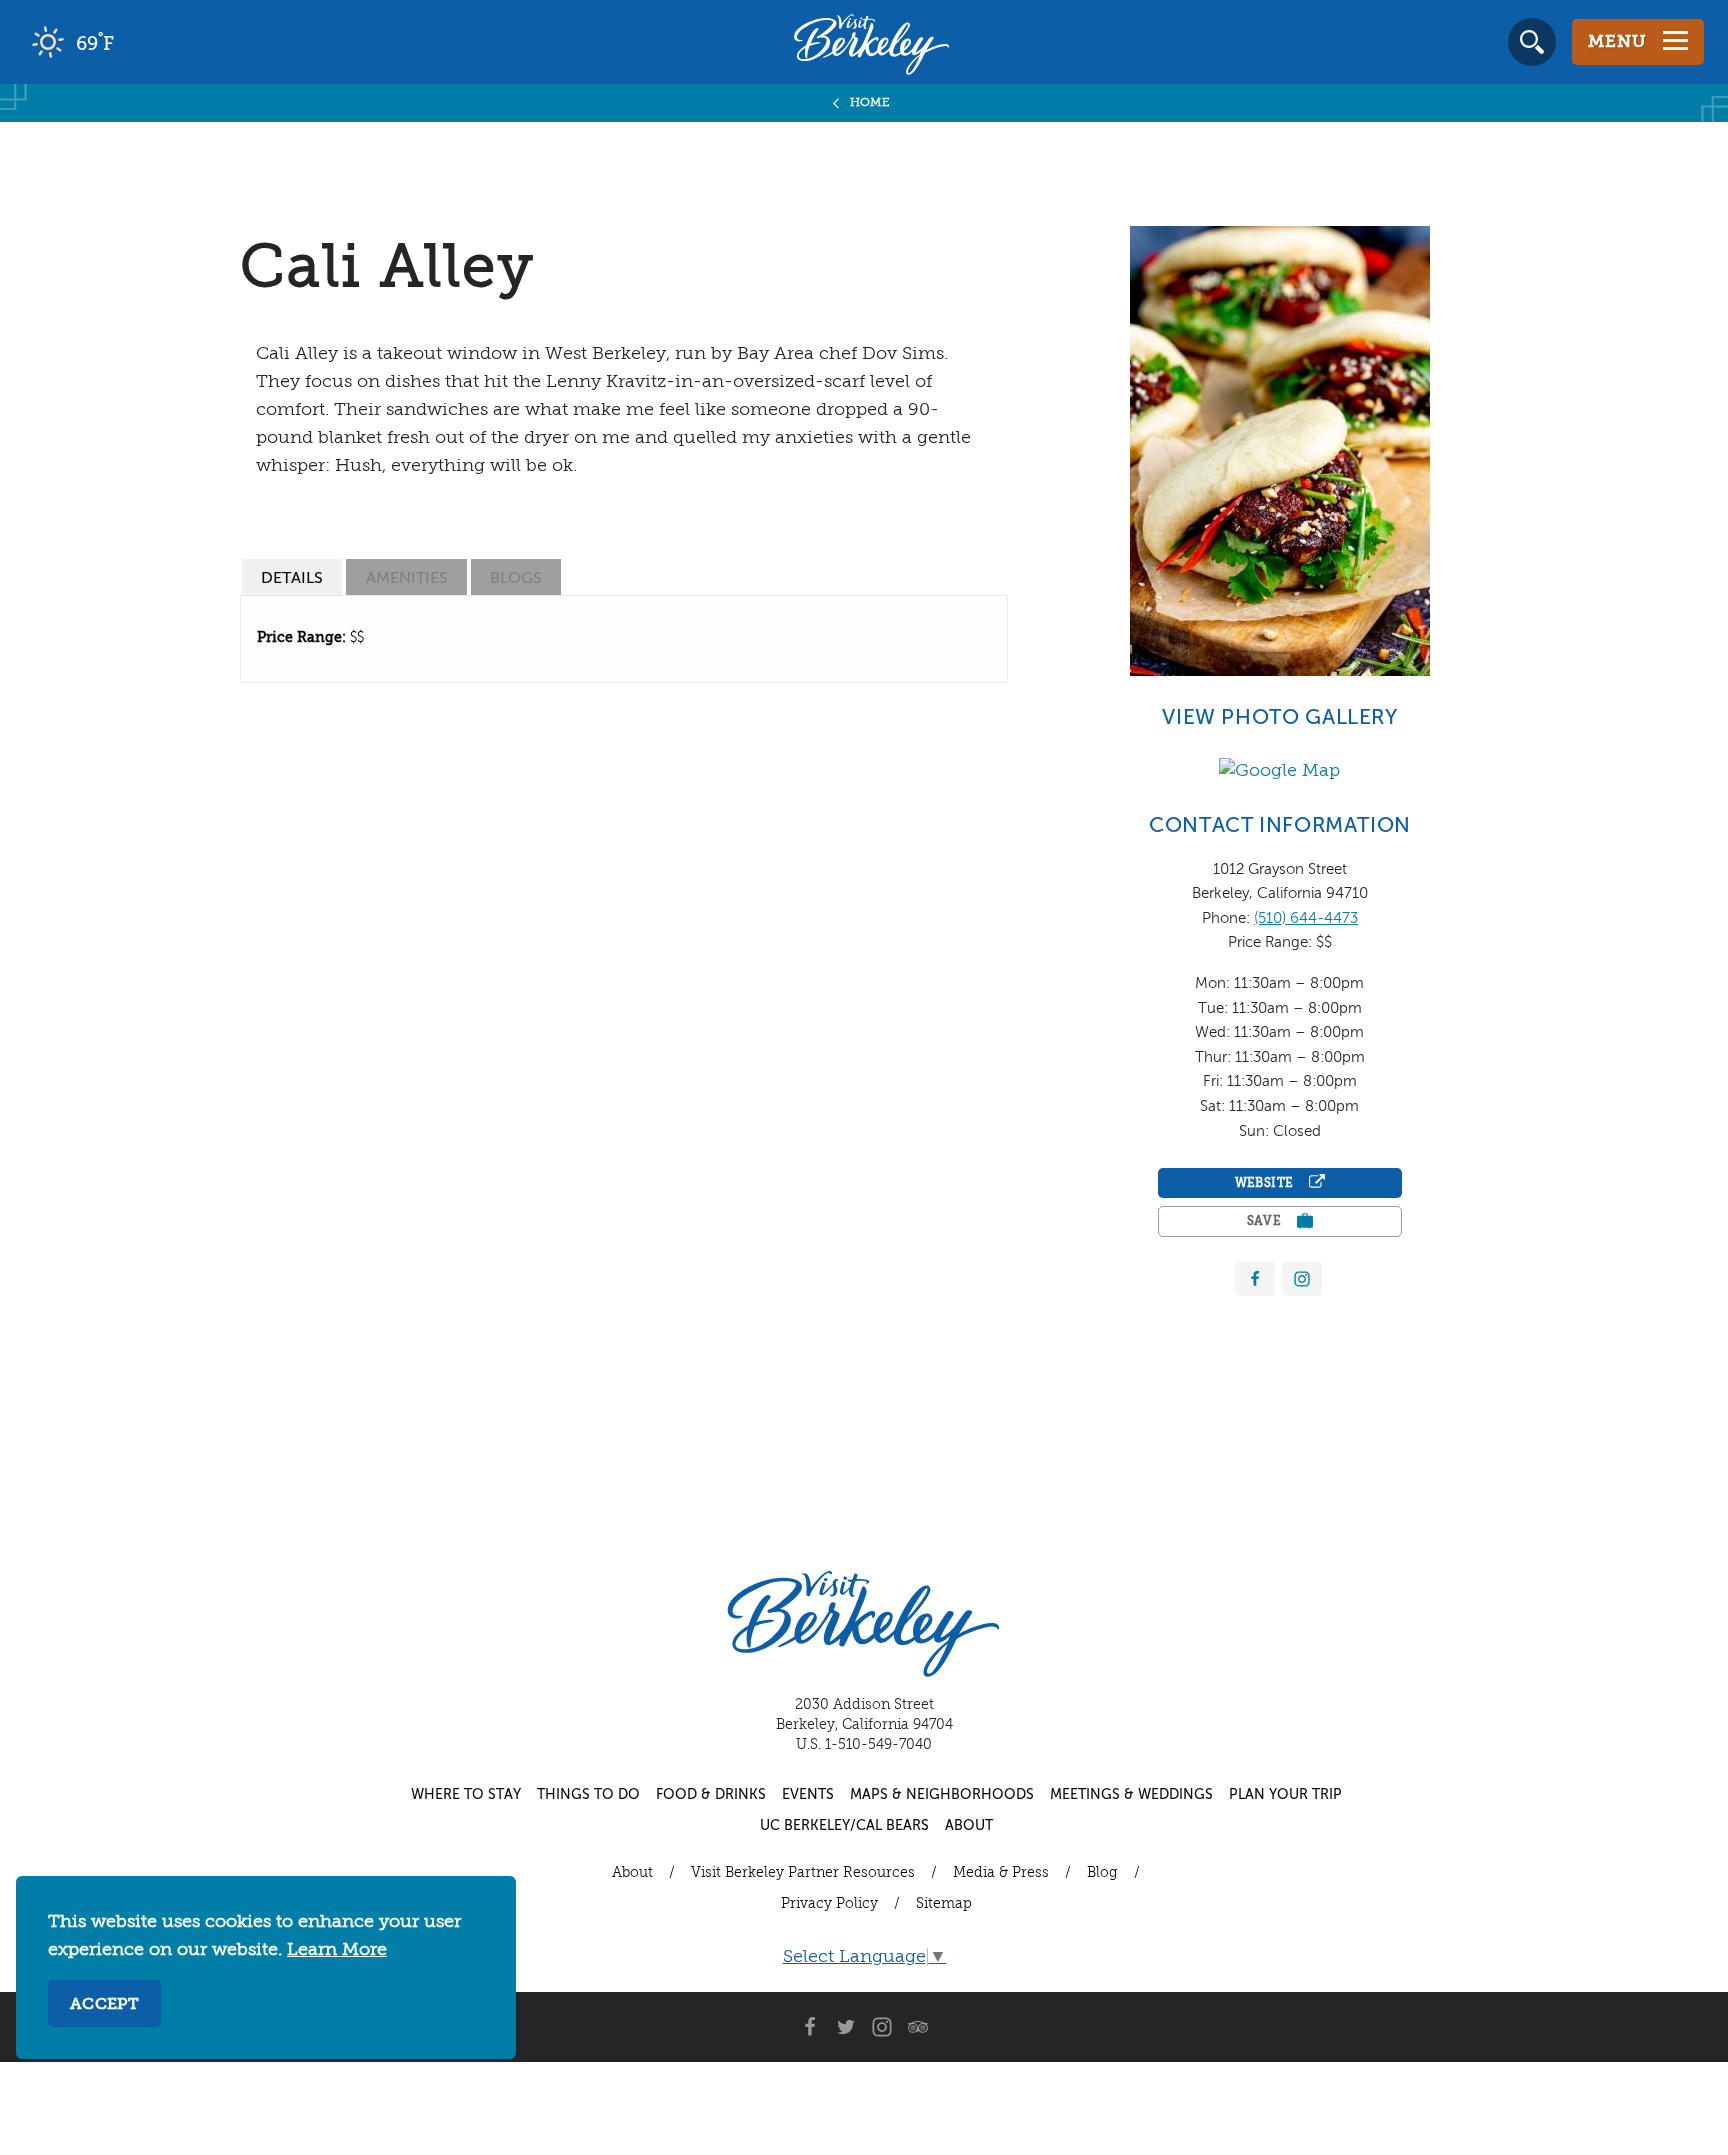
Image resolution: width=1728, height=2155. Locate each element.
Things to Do (588, 1795)
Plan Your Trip (1285, 1795)
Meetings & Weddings (1131, 1795)
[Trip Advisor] (918, 2027)
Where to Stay (466, 1795)
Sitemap (944, 1904)
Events (808, 1795)
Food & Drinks (711, 1795)
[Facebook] (1255, 1278)
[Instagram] (882, 2027)
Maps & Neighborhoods (942, 1795)
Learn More (337, 1950)
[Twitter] (846, 2027)
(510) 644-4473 (1306, 918)
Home (870, 103)
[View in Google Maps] (1279, 770)
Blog (1102, 1873)
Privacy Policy (829, 1904)
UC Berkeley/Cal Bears (844, 1826)
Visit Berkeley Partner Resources (803, 1873)
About (969, 1826)
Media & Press (1001, 1873)
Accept (104, 2005)
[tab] (292, 577)
